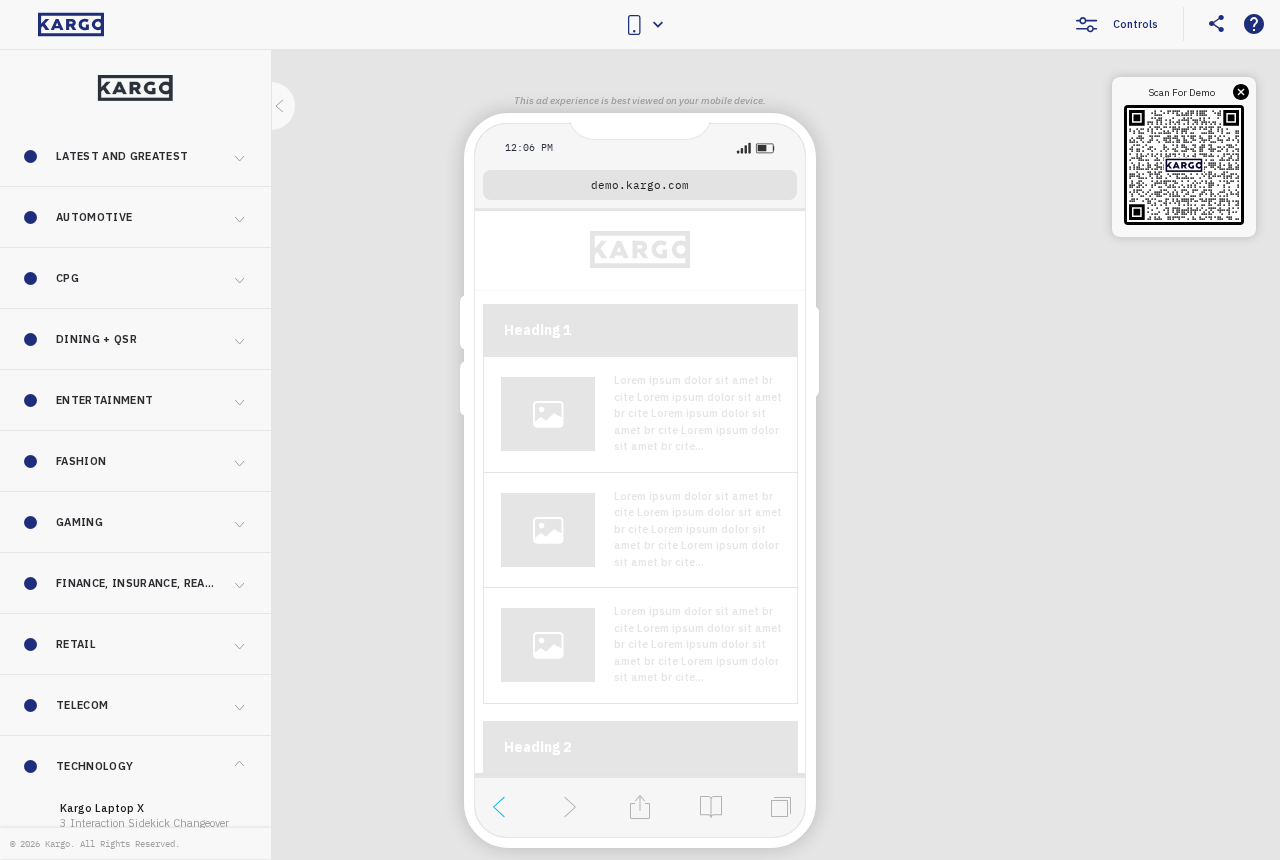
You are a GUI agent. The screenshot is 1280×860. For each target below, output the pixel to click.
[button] (135, 156)
